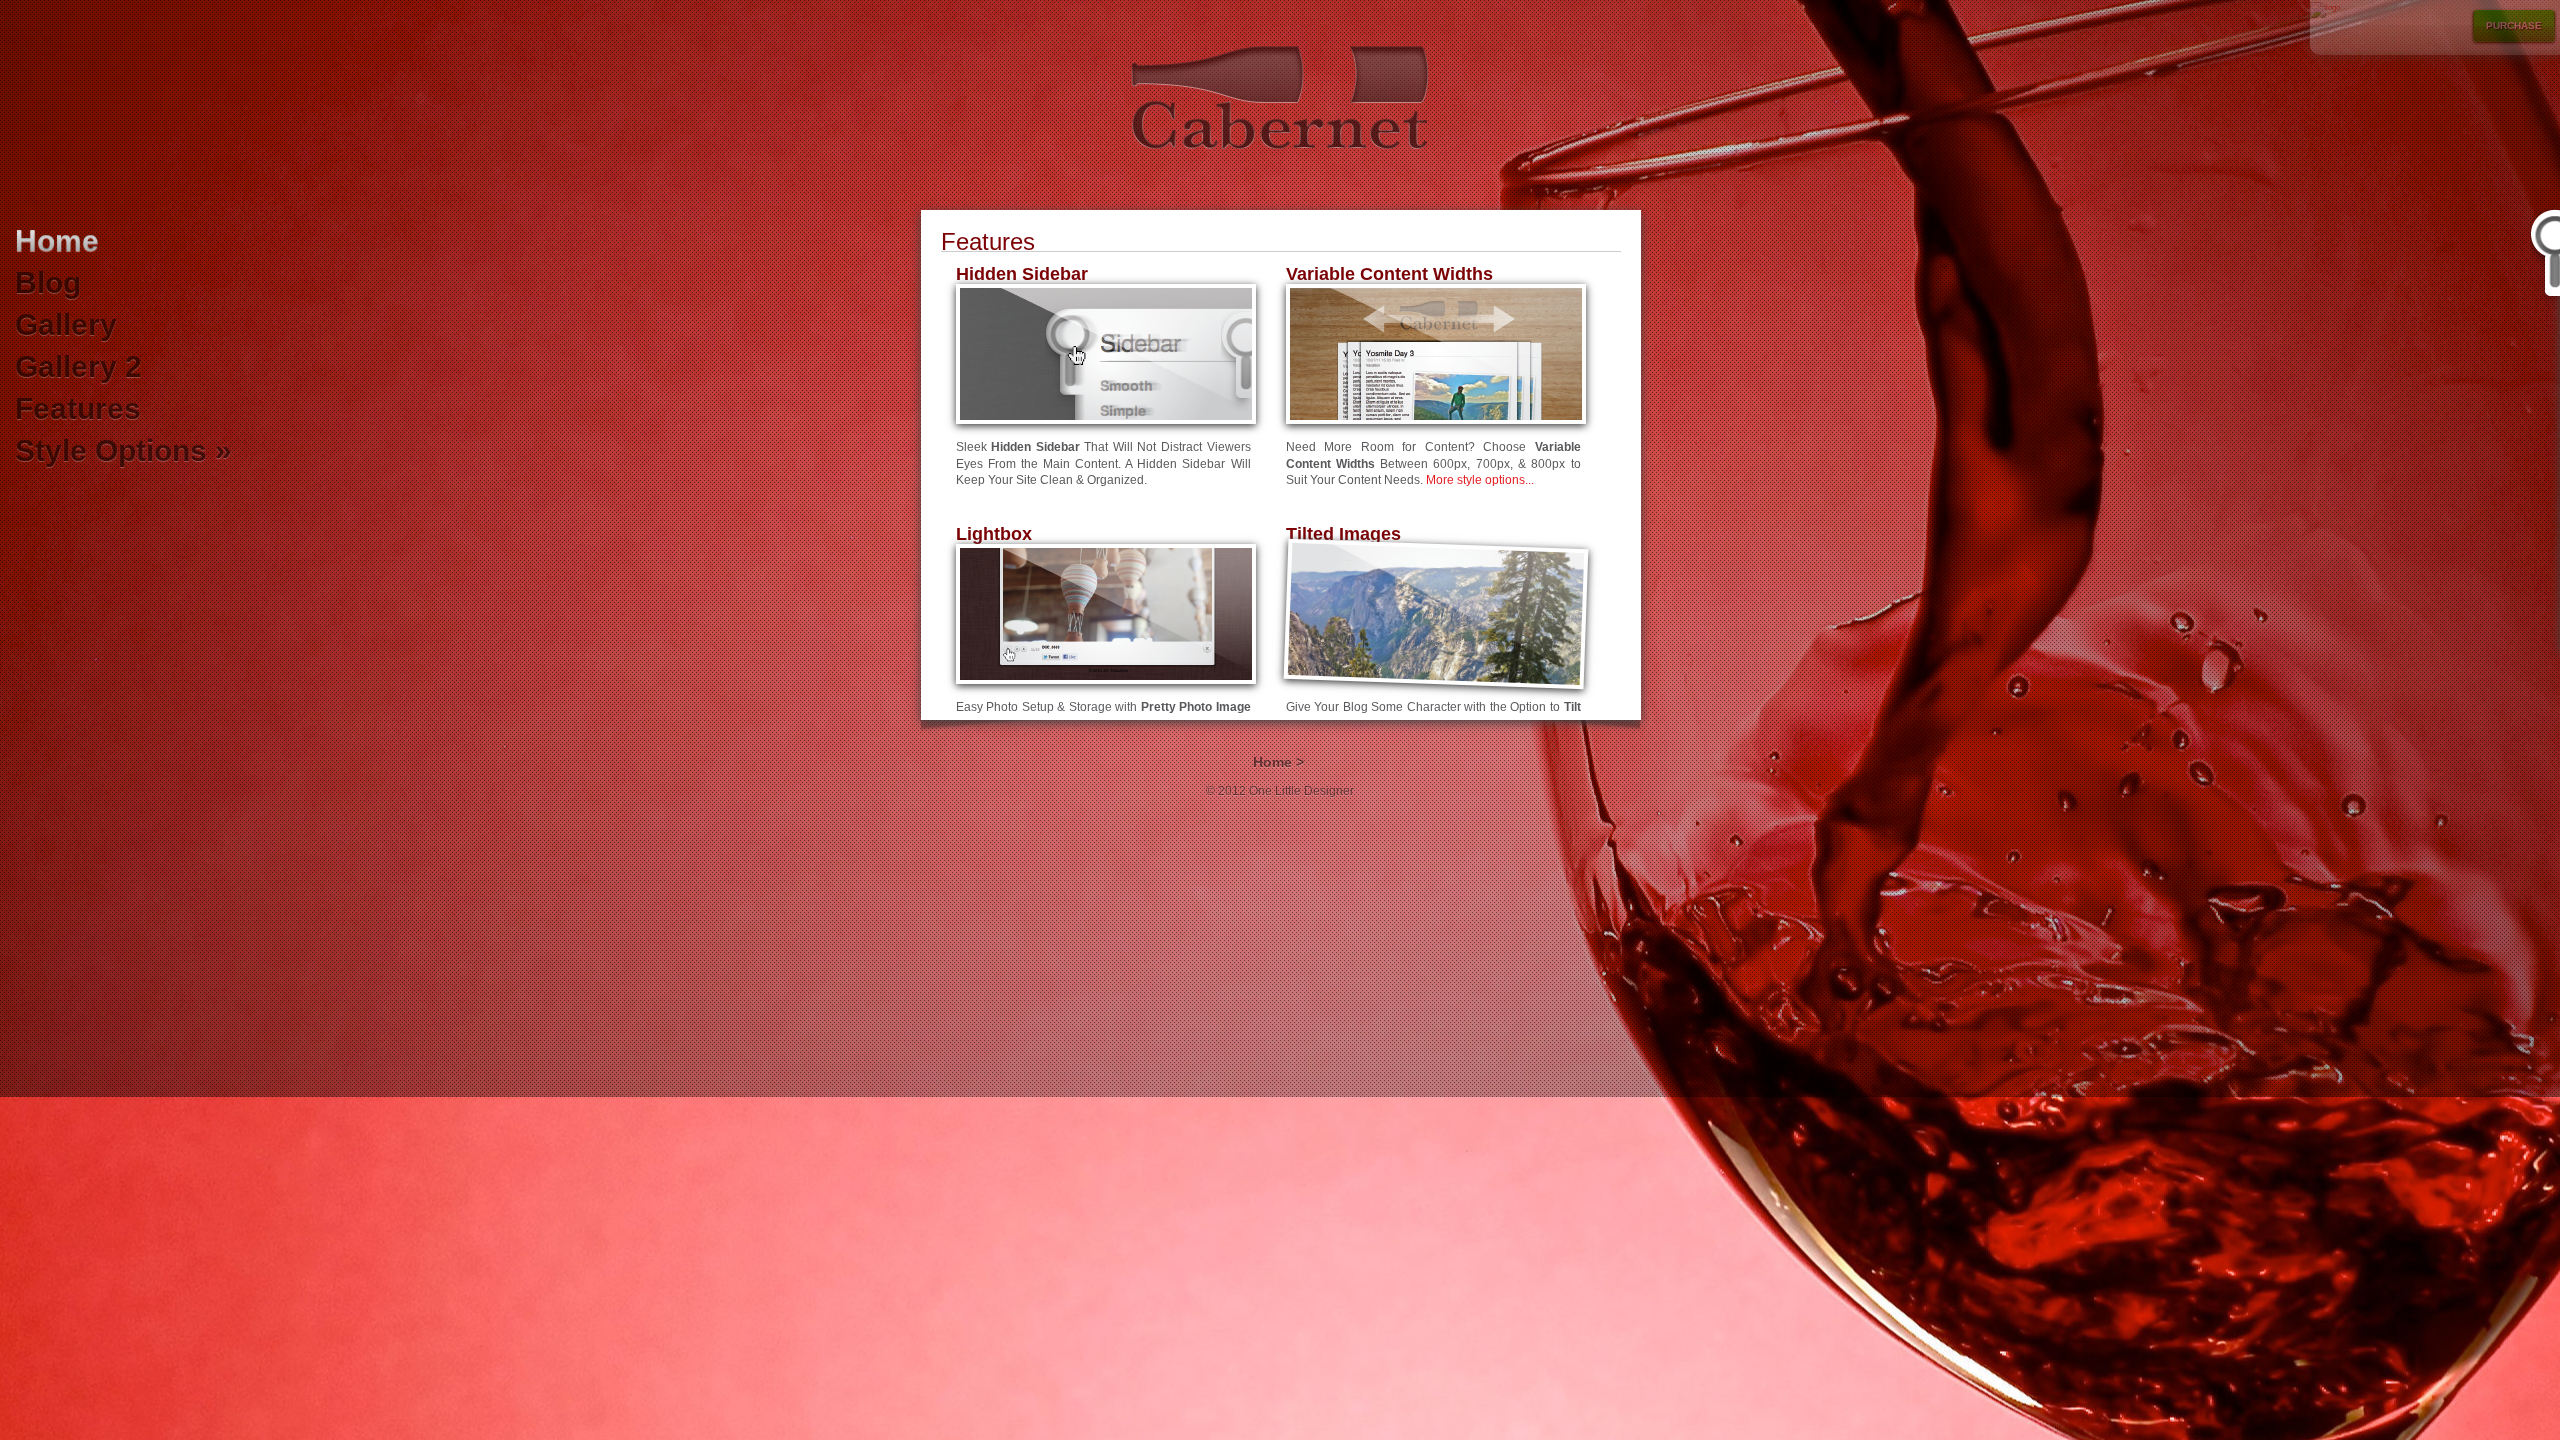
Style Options (123, 450)
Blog (48, 282)
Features (78, 408)
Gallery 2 (78, 366)
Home (57, 240)
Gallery (66, 324)
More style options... (1480, 480)
